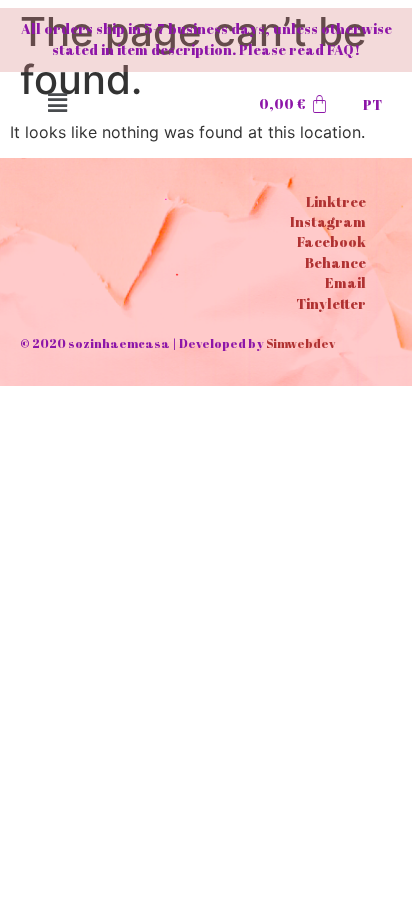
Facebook (331, 241)
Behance (335, 262)
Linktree (336, 201)
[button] (57, 102)
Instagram (328, 221)
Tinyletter (331, 303)
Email (345, 282)
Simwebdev (300, 343)
